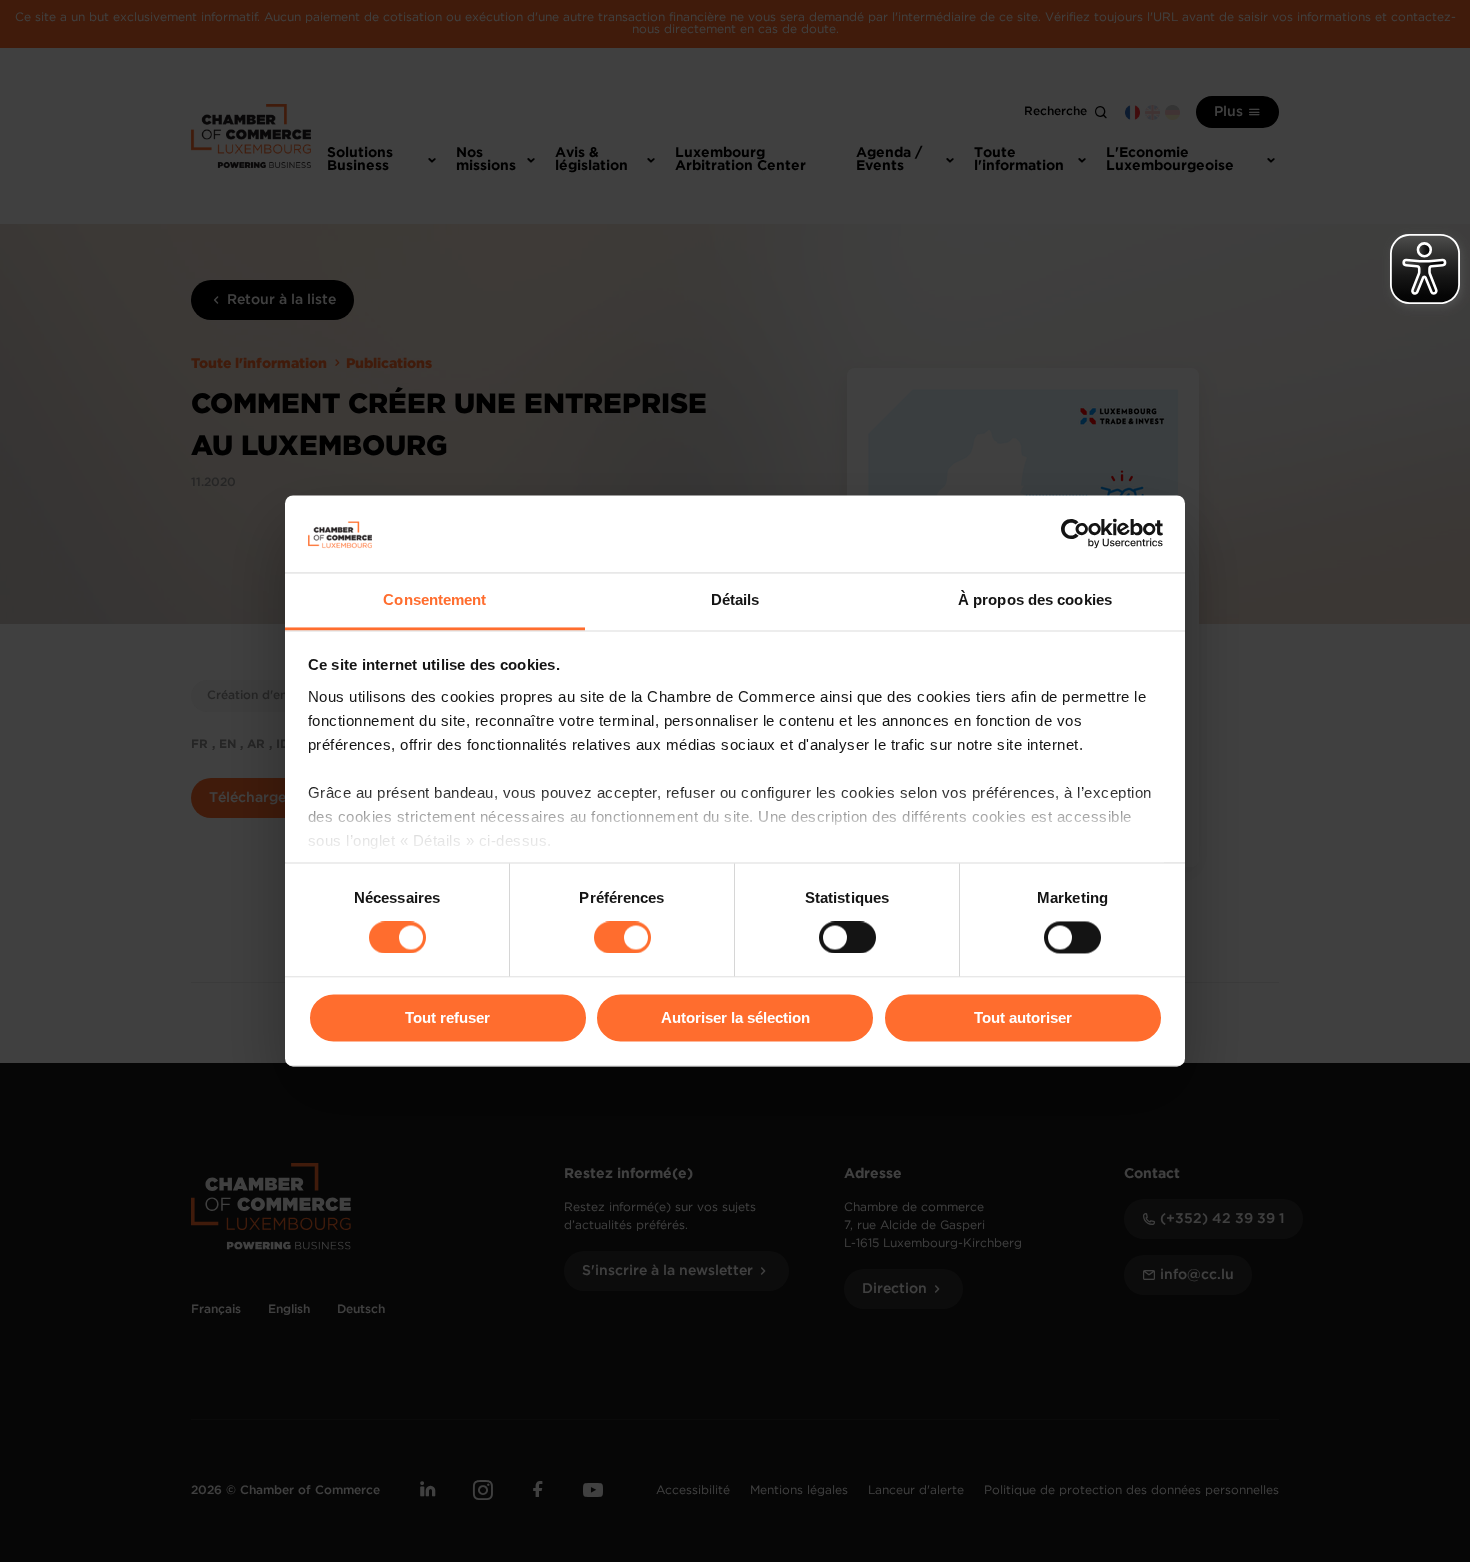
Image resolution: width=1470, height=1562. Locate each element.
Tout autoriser (1023, 1017)
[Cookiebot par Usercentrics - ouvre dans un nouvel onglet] (1075, 534)
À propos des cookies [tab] (1035, 599)
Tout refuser (447, 1017)
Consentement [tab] (434, 599)
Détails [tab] (735, 599)
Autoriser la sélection (735, 1017)
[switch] (622, 938)
